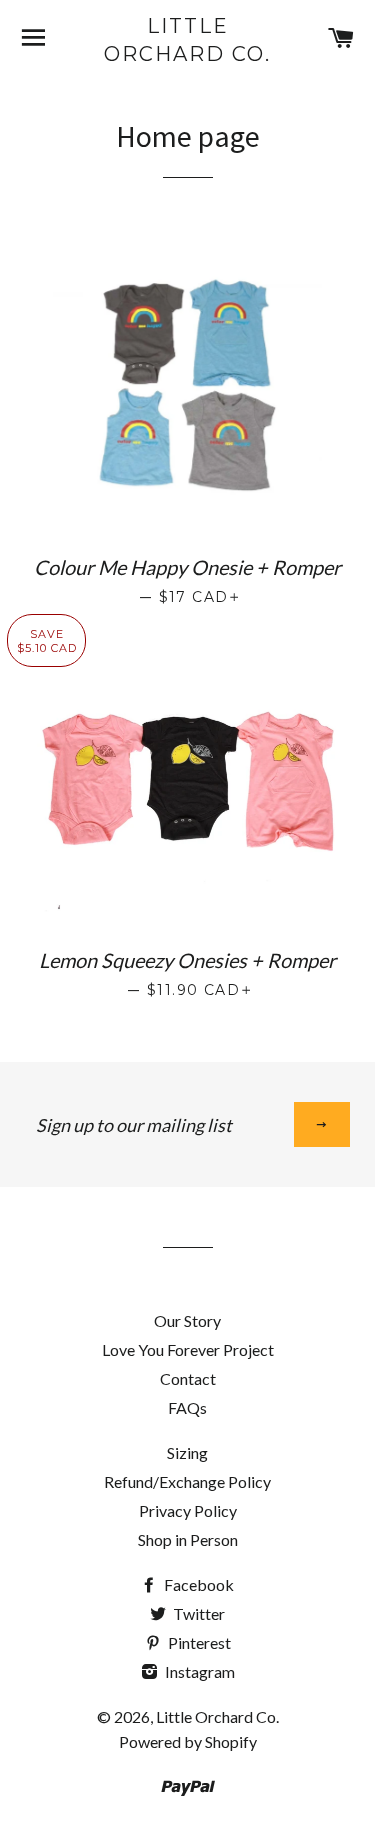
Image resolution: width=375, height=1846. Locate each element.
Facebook (197, 1584)
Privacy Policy (188, 1510)
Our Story (187, 1320)
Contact (188, 1378)
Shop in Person (188, 1539)
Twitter (197, 1613)
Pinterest (198, 1642)
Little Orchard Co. (187, 40)
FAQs (187, 1407)
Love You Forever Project (188, 1349)
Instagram (198, 1671)
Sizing (187, 1452)
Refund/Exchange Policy (187, 1481)
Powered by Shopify (188, 1741)
